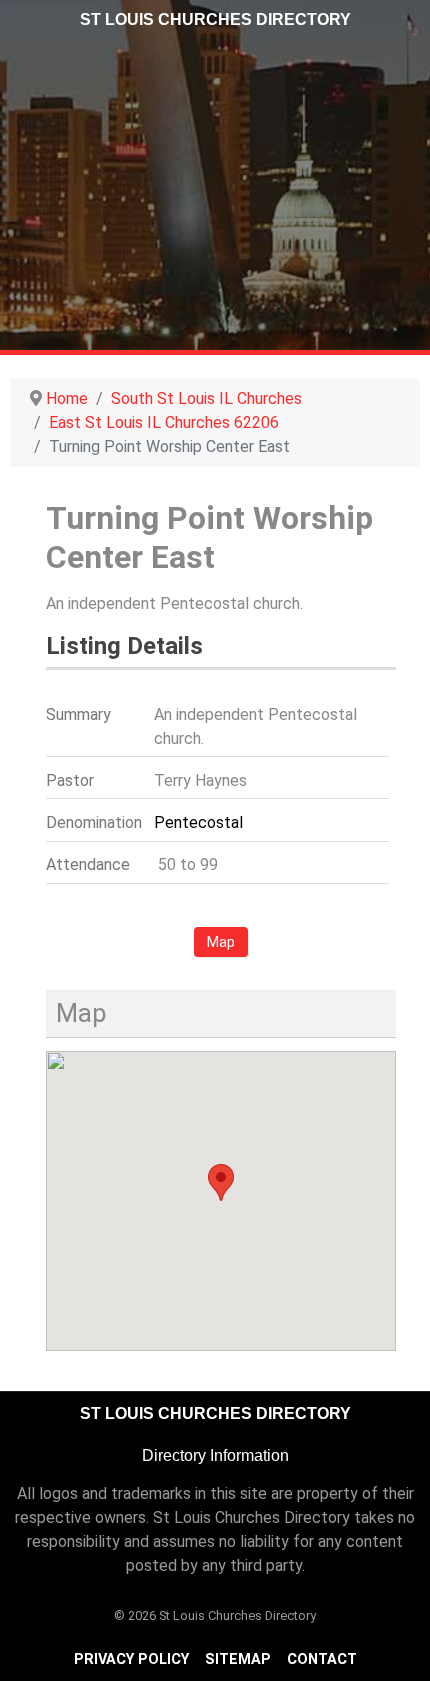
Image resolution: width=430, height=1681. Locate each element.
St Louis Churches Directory (215, 19)
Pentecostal (198, 822)
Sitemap (238, 1659)
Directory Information (215, 1455)
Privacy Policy (131, 1659)
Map (221, 942)
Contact (322, 1659)
